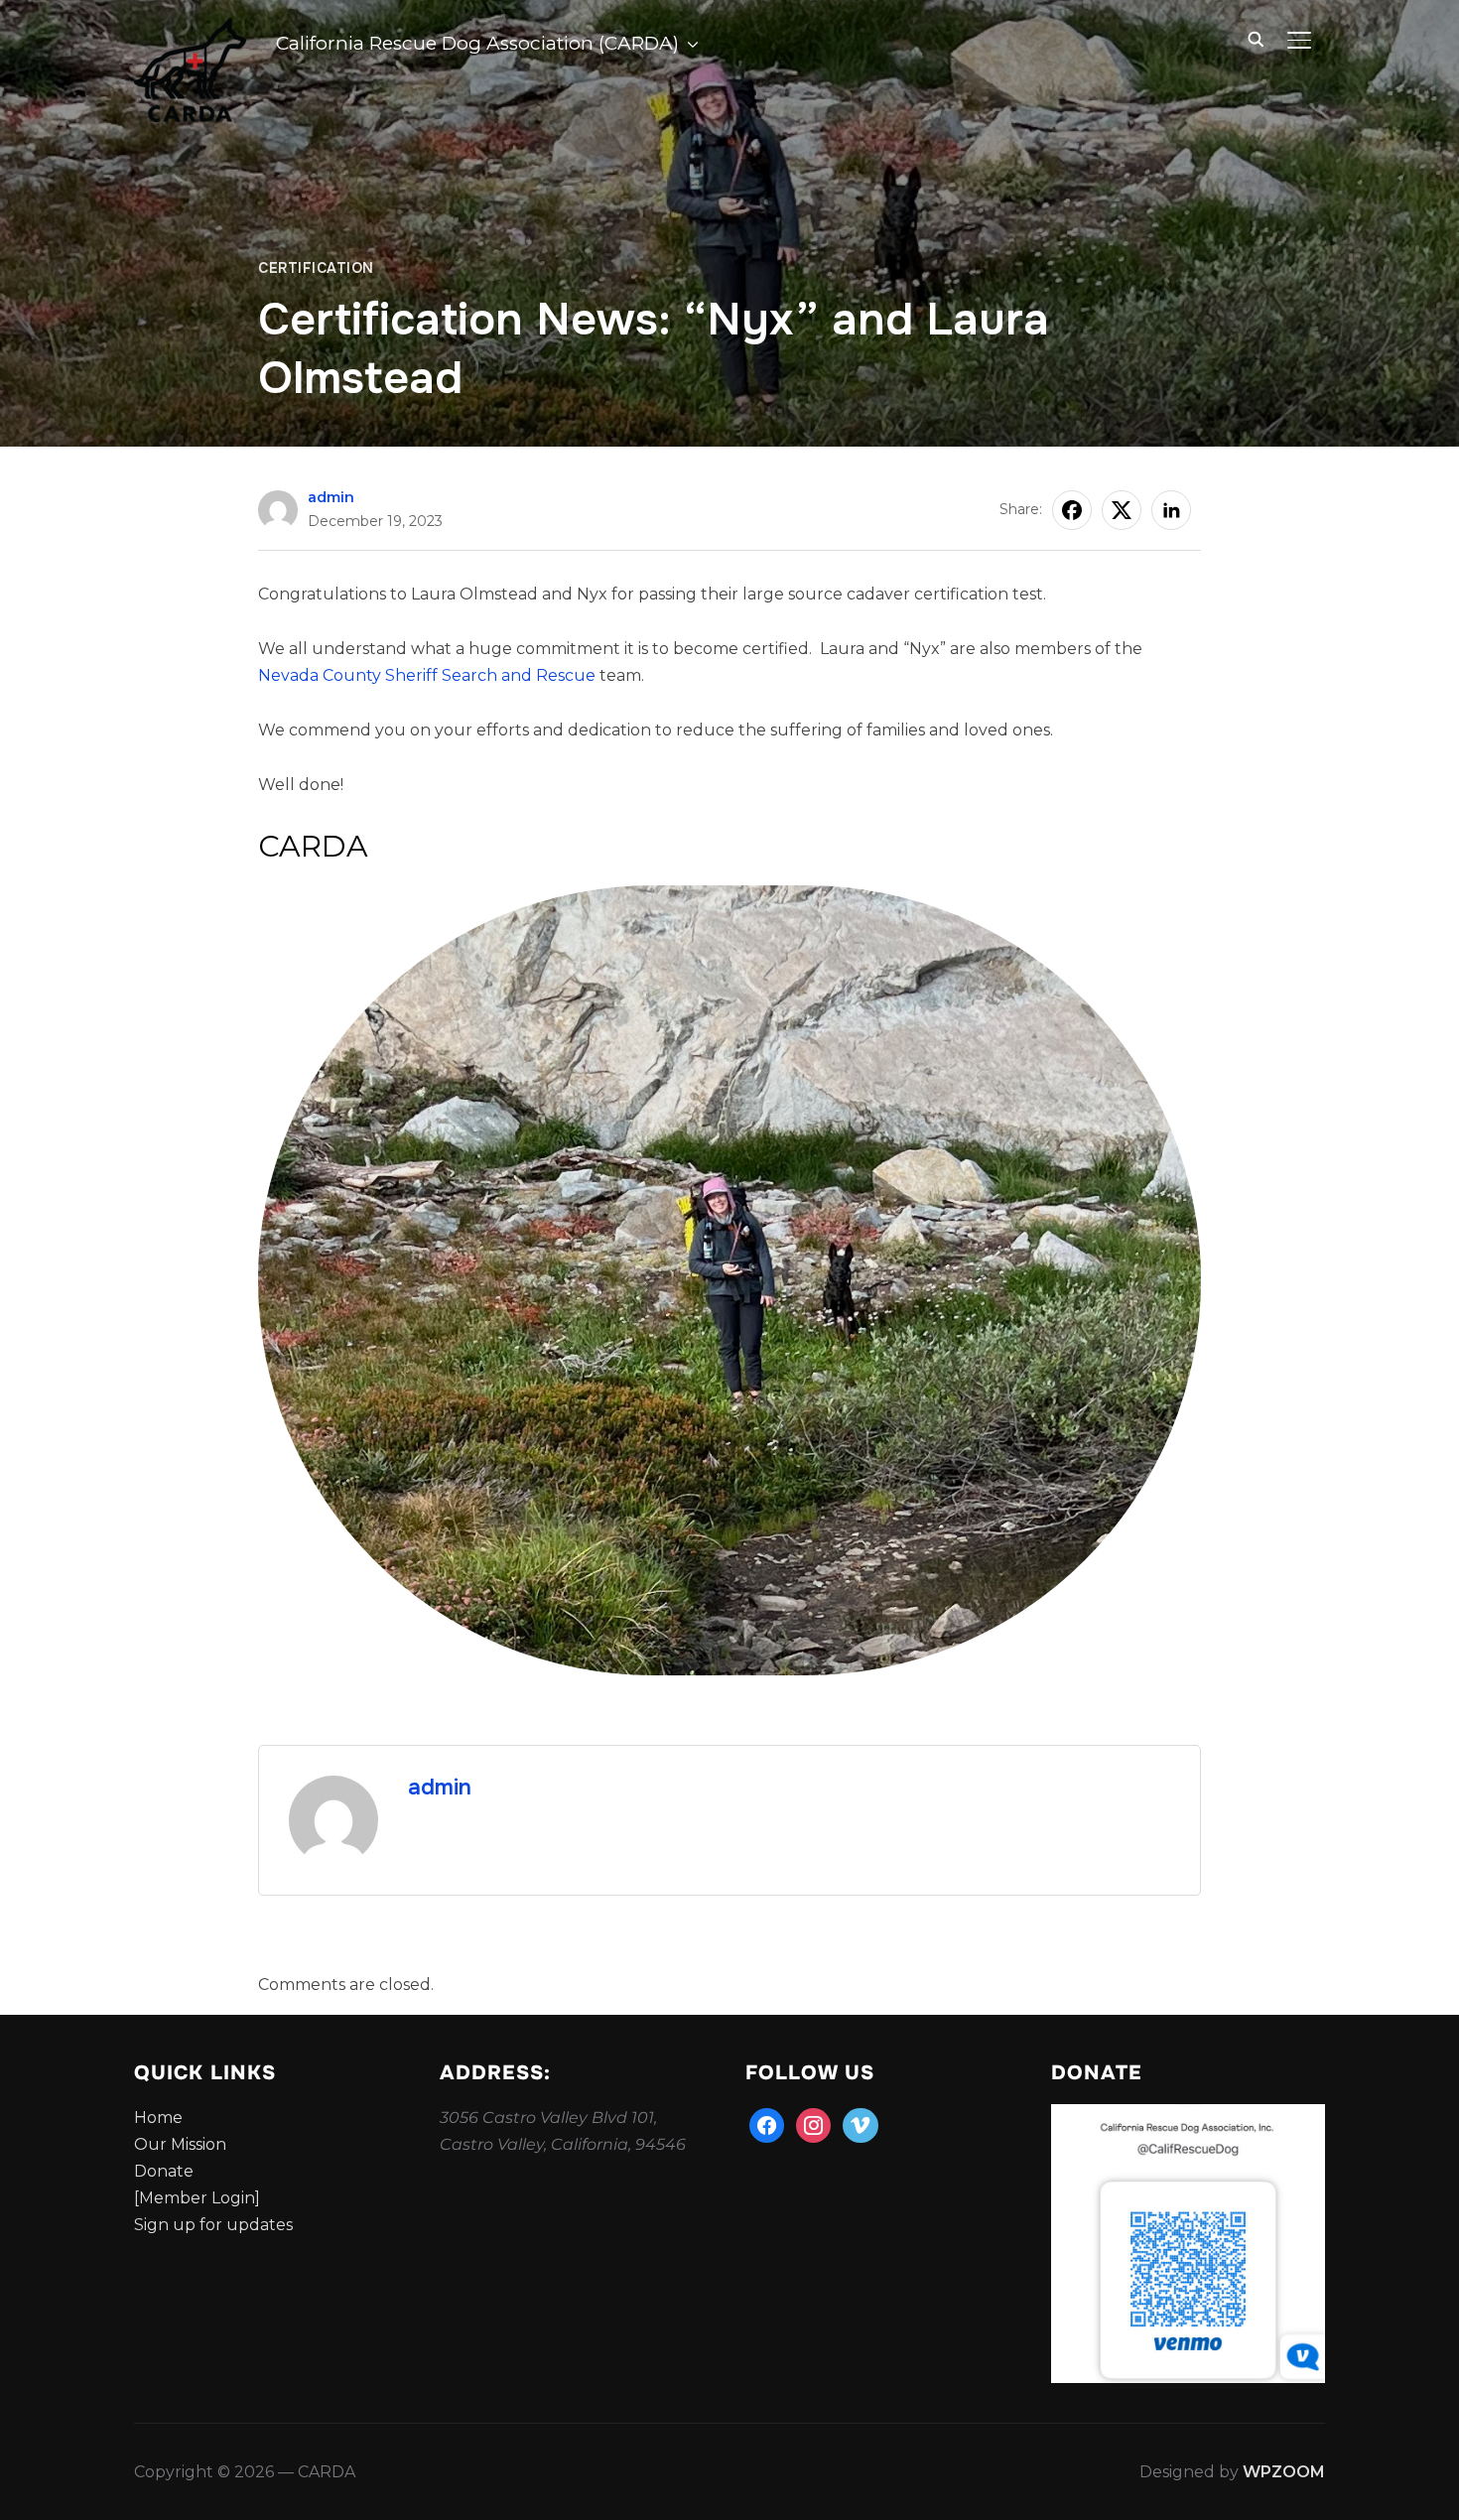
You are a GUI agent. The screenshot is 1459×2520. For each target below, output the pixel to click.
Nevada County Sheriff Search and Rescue (427, 675)
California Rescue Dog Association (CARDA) (477, 43)
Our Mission (180, 2144)
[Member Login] (197, 2198)
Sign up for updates (213, 2225)
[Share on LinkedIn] (1171, 510)
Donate (164, 2171)
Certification (316, 268)
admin (331, 497)
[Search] (1256, 38)
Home (158, 2118)
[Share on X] (1122, 510)
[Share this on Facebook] (1072, 510)
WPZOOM (1284, 2472)
